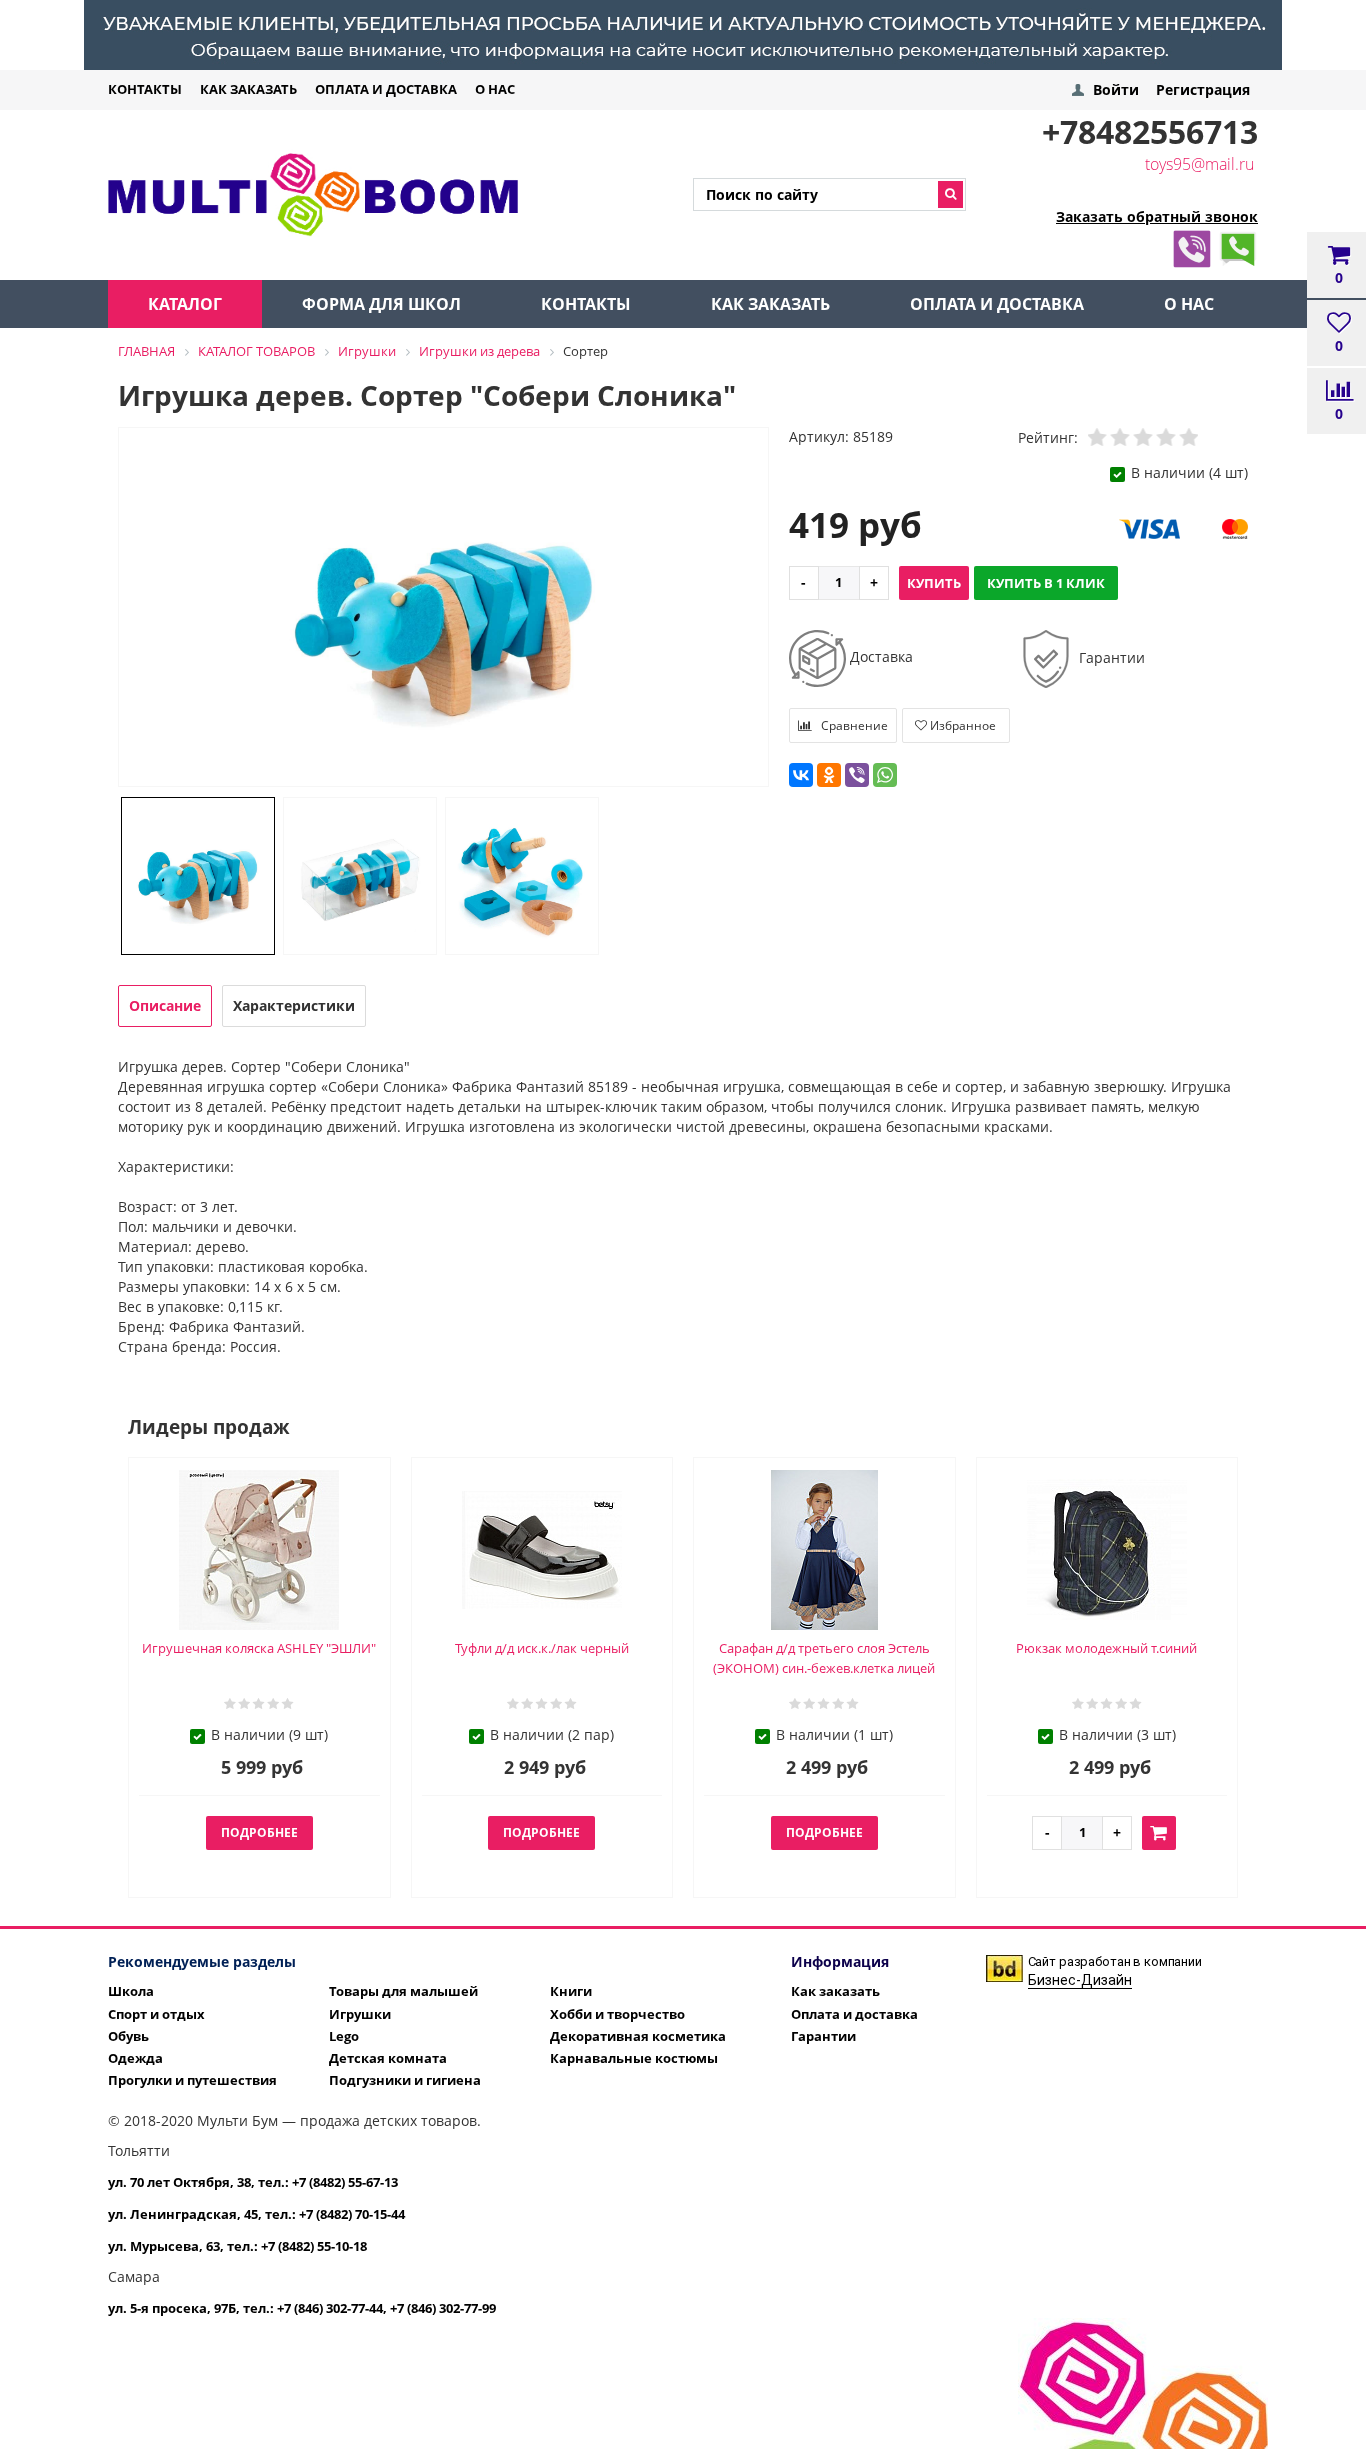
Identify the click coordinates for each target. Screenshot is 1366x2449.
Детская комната (388, 2058)
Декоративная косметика (638, 2036)
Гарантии (1110, 657)
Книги (571, 1991)
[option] (443, 608)
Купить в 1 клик (1046, 583)
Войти (1116, 89)
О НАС (495, 89)
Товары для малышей (403, 1991)
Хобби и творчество (617, 2014)
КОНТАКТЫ (145, 89)
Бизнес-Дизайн (1080, 1980)
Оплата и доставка (854, 2014)
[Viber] (1192, 245)
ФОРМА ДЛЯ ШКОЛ (381, 304)
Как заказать (835, 1991)
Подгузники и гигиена (405, 2080)
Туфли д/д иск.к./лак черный (542, 1648)
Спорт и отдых (156, 2014)
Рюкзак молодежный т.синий (1106, 1648)
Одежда (135, 2058)
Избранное (961, 725)
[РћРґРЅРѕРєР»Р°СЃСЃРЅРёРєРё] (829, 775)
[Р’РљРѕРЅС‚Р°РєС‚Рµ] (801, 775)
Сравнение (853, 725)
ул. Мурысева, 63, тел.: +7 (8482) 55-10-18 (237, 2246)
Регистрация (1203, 89)
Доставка (879, 656)
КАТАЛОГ (185, 304)
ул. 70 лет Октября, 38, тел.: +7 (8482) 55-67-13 (253, 2182)
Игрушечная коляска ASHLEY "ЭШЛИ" (259, 1648)
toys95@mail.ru (1199, 164)
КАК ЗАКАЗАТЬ (248, 89)
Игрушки (360, 2014)
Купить (934, 583)
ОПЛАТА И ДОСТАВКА (386, 89)
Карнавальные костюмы (634, 2058)
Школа (131, 1991)
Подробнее (259, 1832)
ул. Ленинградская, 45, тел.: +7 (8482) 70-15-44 (256, 2214)
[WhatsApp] (1238, 245)
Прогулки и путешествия (192, 2080)
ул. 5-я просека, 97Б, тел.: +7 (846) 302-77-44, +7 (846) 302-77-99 (302, 2308)
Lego (344, 2036)
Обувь (128, 2036)
